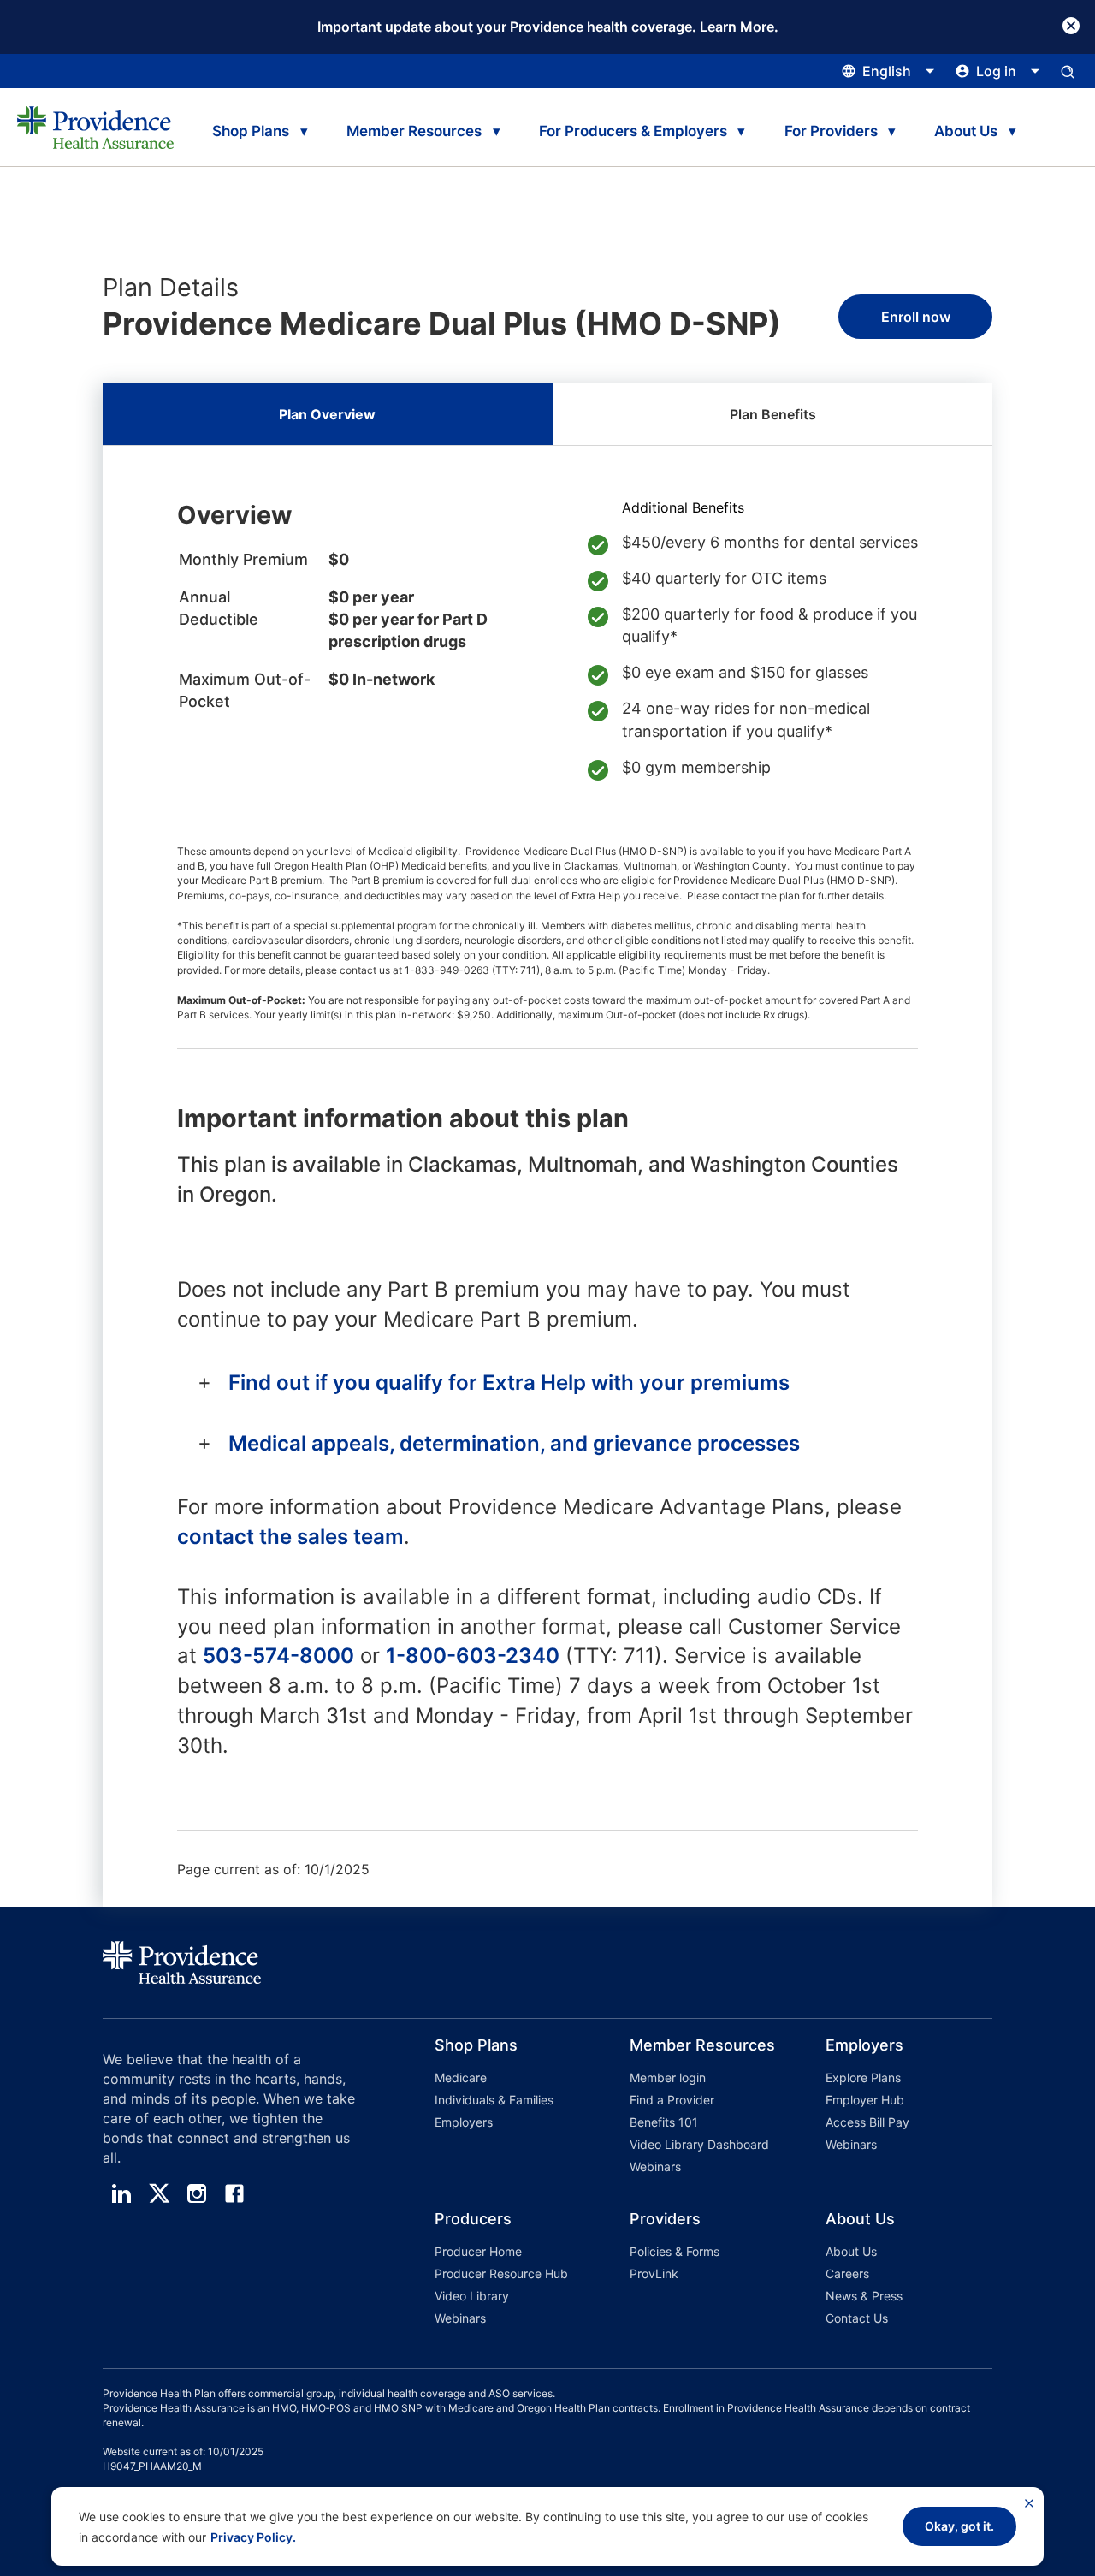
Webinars (655, 2166)
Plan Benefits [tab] (773, 414)
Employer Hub (865, 2100)
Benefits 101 (664, 2122)
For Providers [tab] (831, 131)
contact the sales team (290, 1537)
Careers (847, 2273)
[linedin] (121, 2193)
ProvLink (654, 2273)
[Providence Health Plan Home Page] (95, 128)
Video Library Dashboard (699, 2144)
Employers (464, 2122)
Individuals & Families (494, 2100)
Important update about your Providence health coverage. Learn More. (548, 27)
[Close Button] (1071, 26)
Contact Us (857, 2318)
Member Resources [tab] (414, 131)
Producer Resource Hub (501, 2273)
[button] (498, 2108)
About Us (851, 2251)
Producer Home (478, 2251)
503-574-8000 (278, 1656)
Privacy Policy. (253, 2537)
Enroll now (916, 317)
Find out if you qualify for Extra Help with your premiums (509, 1383)
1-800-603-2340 (473, 1656)
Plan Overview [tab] (327, 414)
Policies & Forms (675, 2251)
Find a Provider (672, 2100)
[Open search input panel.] (1068, 71)
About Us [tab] (966, 131)
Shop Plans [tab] (251, 131)
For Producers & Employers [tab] (633, 131)
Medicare (461, 2077)
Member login (668, 2077)
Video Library (472, 2296)
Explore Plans (863, 2077)
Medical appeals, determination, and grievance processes (514, 1443)
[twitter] (159, 2193)
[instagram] (197, 2193)
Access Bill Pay (867, 2122)
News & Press (864, 2296)
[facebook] (234, 2193)
